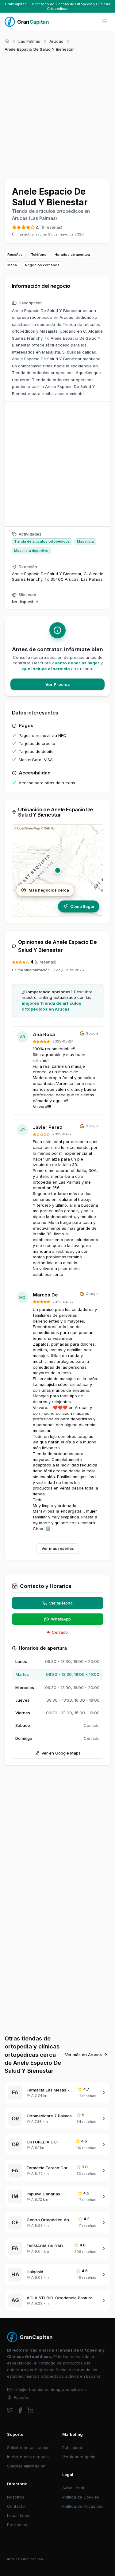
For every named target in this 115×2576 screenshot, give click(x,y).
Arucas (56, 41)
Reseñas (15, 255)
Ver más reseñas (58, 1548)
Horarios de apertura (72, 255)
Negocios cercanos (42, 265)
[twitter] (10, 2410)
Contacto (16, 2506)
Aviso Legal (73, 2488)
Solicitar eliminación (26, 2466)
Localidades (19, 2515)
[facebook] (20, 2410)
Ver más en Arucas (83, 2055)
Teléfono (39, 255)
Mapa (12, 265)
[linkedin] (31, 2410)
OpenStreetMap (29, 828)
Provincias (17, 2525)
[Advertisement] (57, 115)
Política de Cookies (81, 2497)
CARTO (49, 828)
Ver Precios (58, 684)
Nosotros (16, 2497)
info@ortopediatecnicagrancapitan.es (50, 2389)
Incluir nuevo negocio (28, 2457)
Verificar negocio (79, 2457)
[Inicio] (7, 41)
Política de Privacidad (83, 2506)
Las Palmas (29, 41)
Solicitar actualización (28, 2447)
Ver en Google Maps (61, 1753)
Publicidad (72, 2447)
